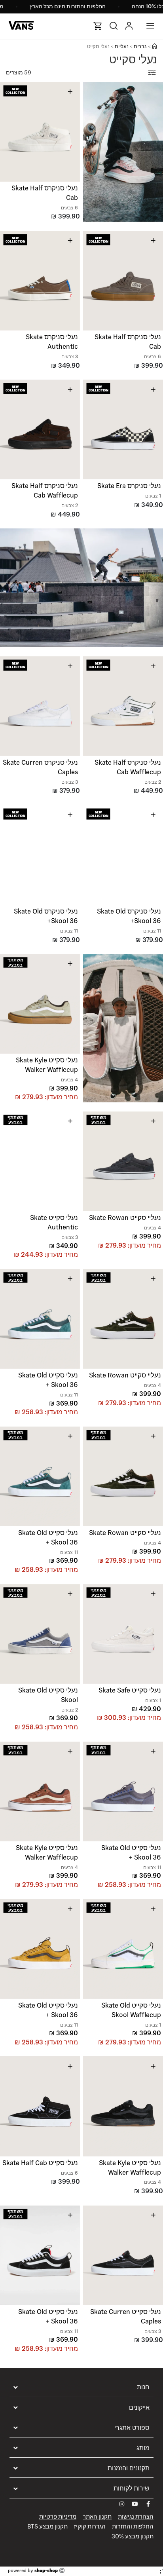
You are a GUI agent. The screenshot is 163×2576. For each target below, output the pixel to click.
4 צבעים (69, 1080)
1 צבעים (153, 496)
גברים (140, 47)
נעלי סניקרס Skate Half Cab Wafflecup (45, 490)
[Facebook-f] (148, 2504)
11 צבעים (152, 931)
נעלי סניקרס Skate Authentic (52, 342)
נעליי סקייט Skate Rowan (125, 1218)
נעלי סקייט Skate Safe (130, 1690)
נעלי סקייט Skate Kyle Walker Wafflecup (47, 1065)
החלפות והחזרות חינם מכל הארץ (68, 6)
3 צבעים (70, 356)
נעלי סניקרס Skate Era (129, 486)
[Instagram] (122, 2504)
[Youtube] (135, 2504)
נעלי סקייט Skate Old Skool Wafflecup (131, 2010)
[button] (72, 129)
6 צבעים (69, 208)
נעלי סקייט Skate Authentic (54, 1222)
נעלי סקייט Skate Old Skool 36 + (48, 1380)
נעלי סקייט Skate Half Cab (40, 2163)
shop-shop (46, 2570)
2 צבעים (70, 505)
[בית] (154, 47)
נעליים (122, 47)
